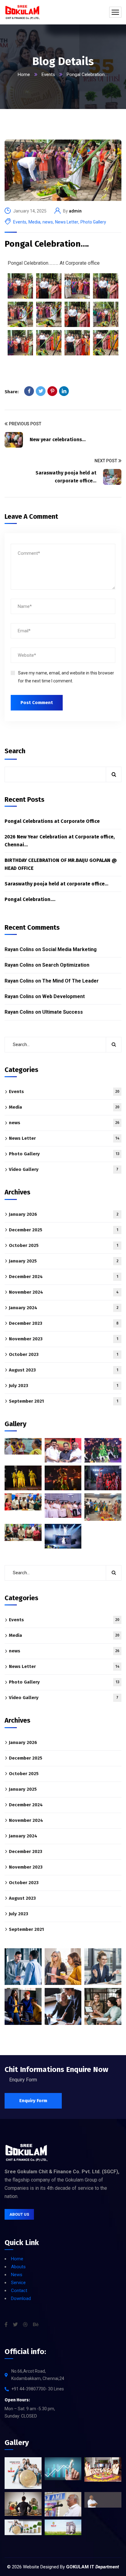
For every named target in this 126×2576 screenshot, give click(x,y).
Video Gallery (64, 1169)
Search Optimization (66, 965)
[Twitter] (41, 391)
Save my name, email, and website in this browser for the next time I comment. (66, 677)
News (17, 2275)
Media (34, 222)
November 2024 (64, 1292)
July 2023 (64, 1386)
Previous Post (25, 424)
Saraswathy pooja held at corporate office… (56, 884)
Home (24, 74)
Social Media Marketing (69, 949)
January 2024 (64, 1308)
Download (21, 2298)
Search (15, 751)
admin (75, 211)
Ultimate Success (63, 1012)
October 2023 (64, 1354)
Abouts (18, 2267)
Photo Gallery (93, 222)
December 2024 (64, 1277)
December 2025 (64, 1230)
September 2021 (64, 1401)
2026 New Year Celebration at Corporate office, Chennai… (60, 841)
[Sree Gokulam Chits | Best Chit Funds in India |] (22, 12)
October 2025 (64, 1245)
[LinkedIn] (64, 391)
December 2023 (64, 1323)
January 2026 (64, 1214)
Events (48, 74)
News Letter (67, 222)
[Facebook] (29, 391)
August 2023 (64, 1370)
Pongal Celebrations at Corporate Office (52, 821)
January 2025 (64, 1261)
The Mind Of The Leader (70, 981)
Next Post (106, 461)
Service (18, 2283)
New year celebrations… (58, 440)
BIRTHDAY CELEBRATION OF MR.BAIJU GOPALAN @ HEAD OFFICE (61, 864)
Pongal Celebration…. (47, 244)
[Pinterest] (52, 391)
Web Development (63, 996)
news (48, 222)
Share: (12, 392)
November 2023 (64, 1339)
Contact (19, 2291)
